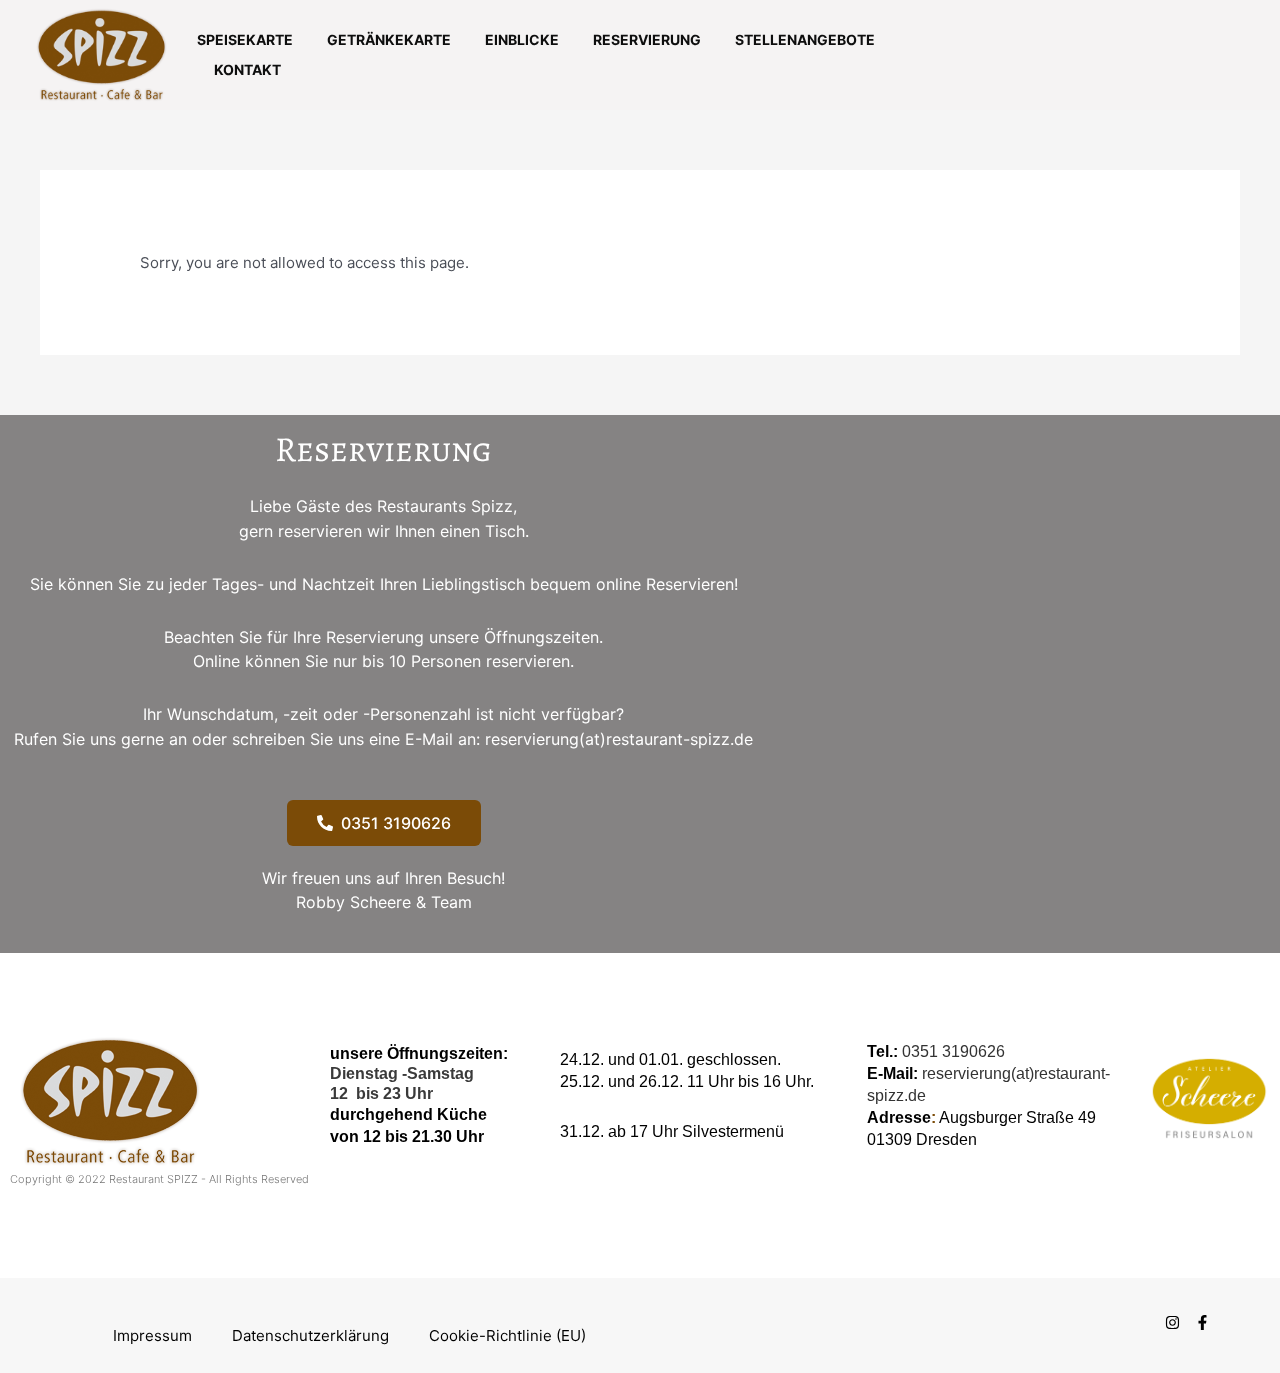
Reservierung (647, 39)
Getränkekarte (389, 39)
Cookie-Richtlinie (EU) (507, 1335)
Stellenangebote (805, 39)
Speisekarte (245, 39)
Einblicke (522, 39)
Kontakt (247, 69)
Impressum (152, 1335)
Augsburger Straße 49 (1017, 1117)
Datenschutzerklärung (310, 1335)
